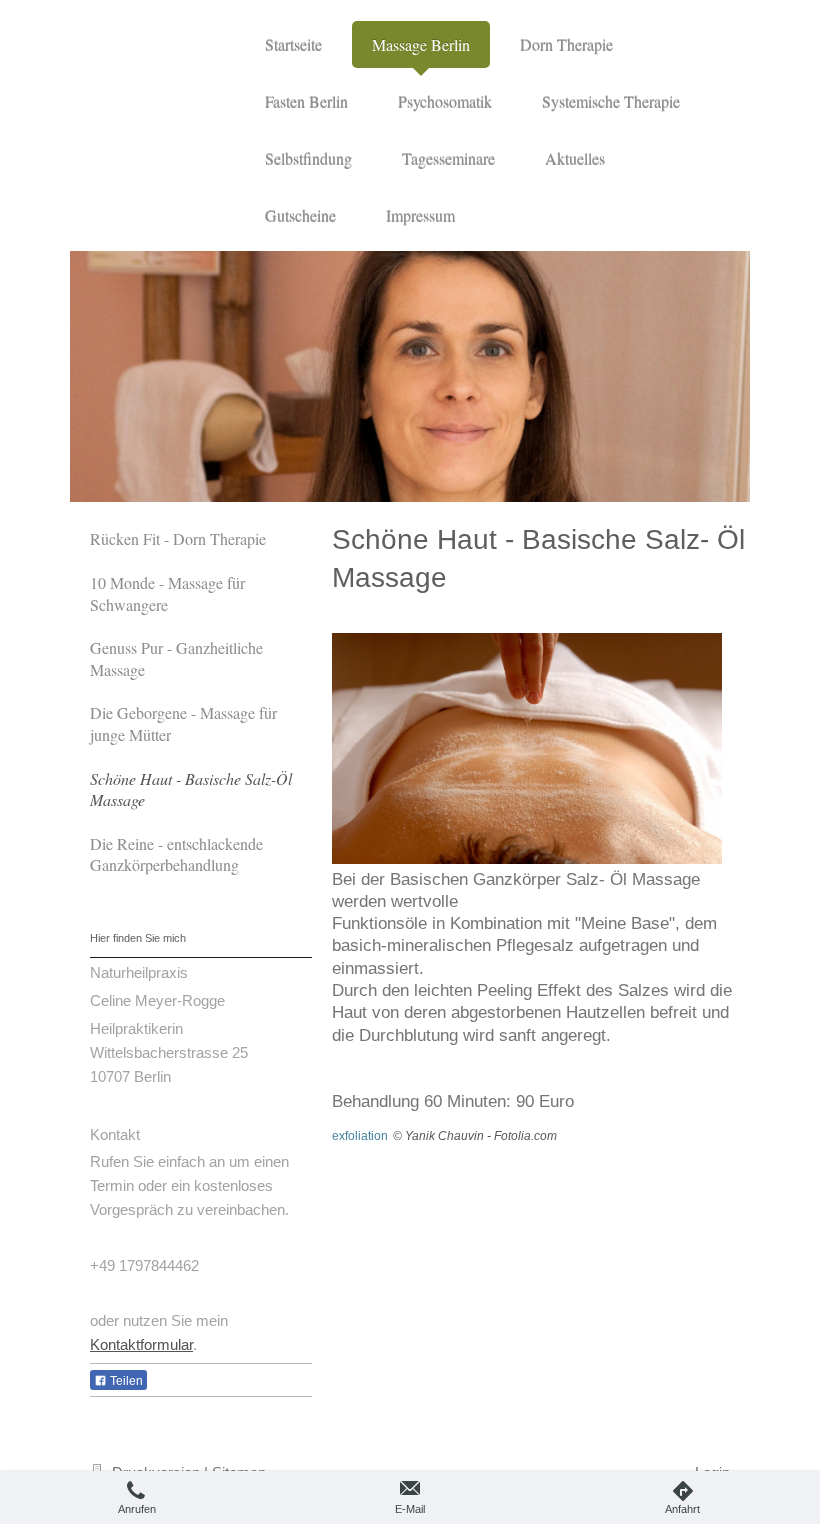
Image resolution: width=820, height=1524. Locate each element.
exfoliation (360, 1136)
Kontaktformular (141, 1344)
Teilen (125, 1381)
